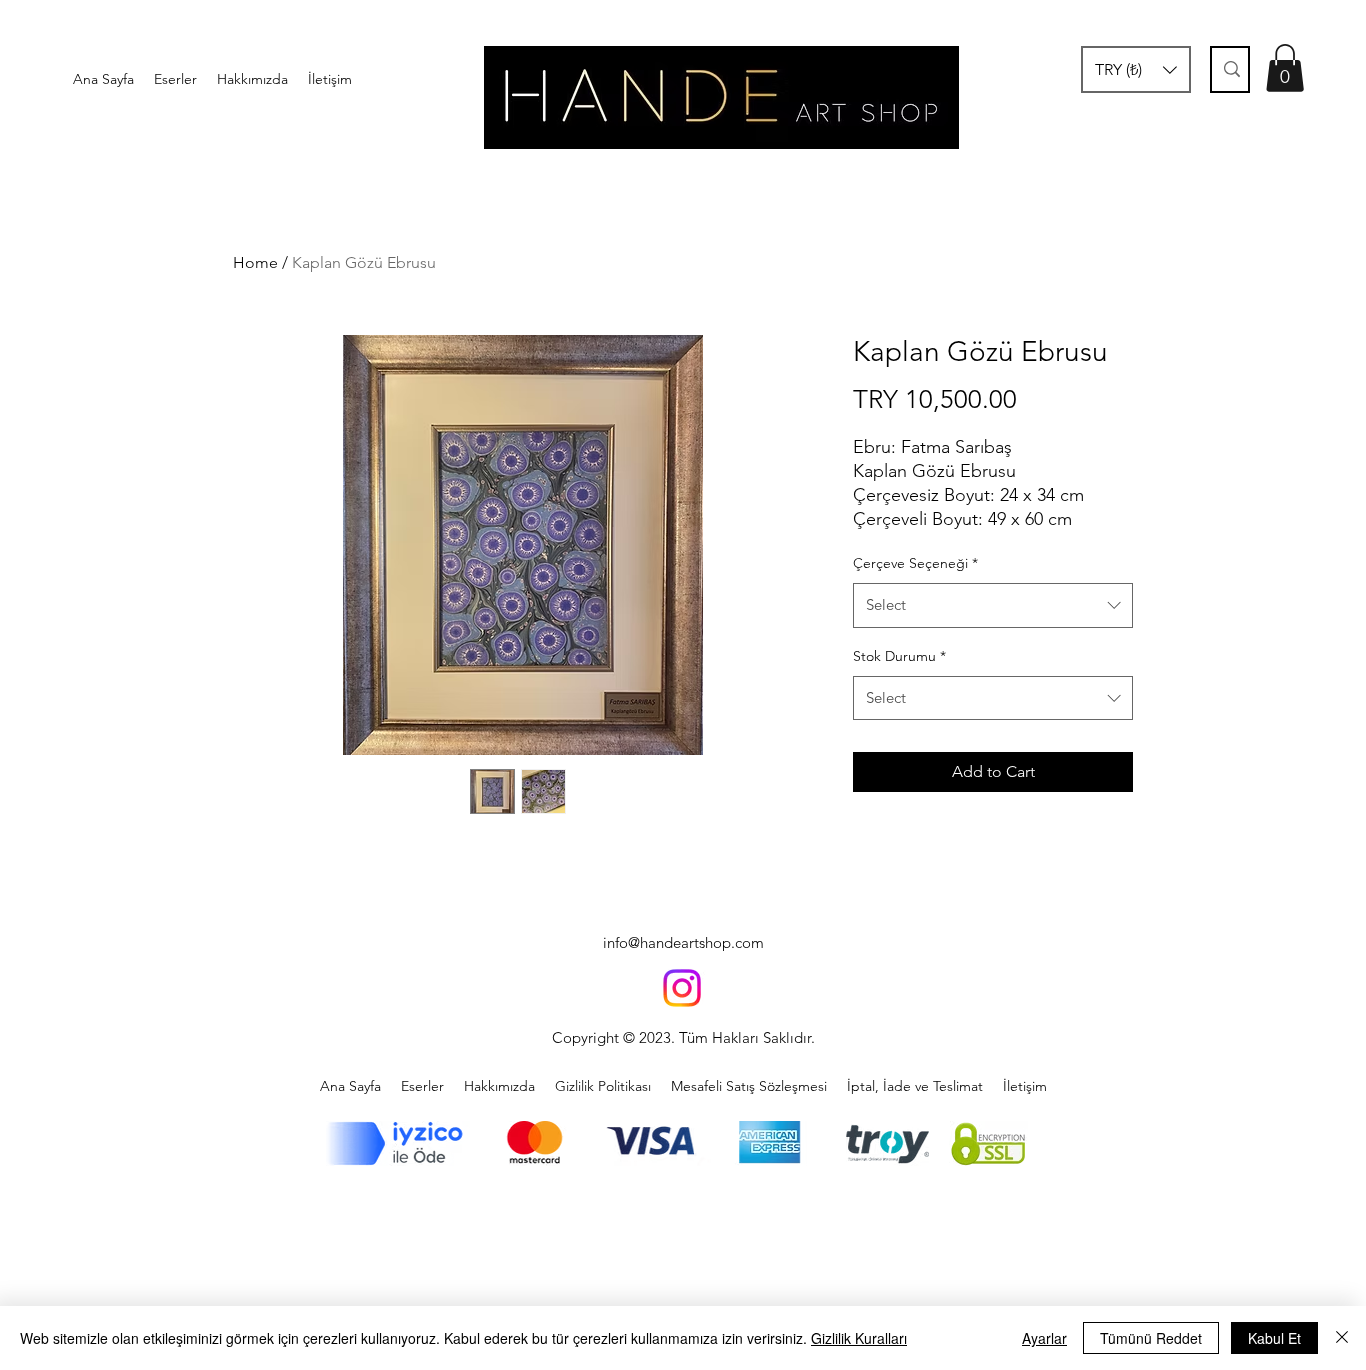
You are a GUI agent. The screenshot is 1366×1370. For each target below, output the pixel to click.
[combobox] (993, 605)
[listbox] (1136, 69)
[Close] (1342, 1338)
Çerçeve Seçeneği (915, 563)
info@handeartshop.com (683, 942)
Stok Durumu (899, 656)
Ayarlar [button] (1044, 1338)
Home (255, 262)
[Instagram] (682, 988)
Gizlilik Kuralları (859, 1338)
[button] (1136, 69)
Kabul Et (1274, 1338)
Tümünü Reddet (1151, 1338)
